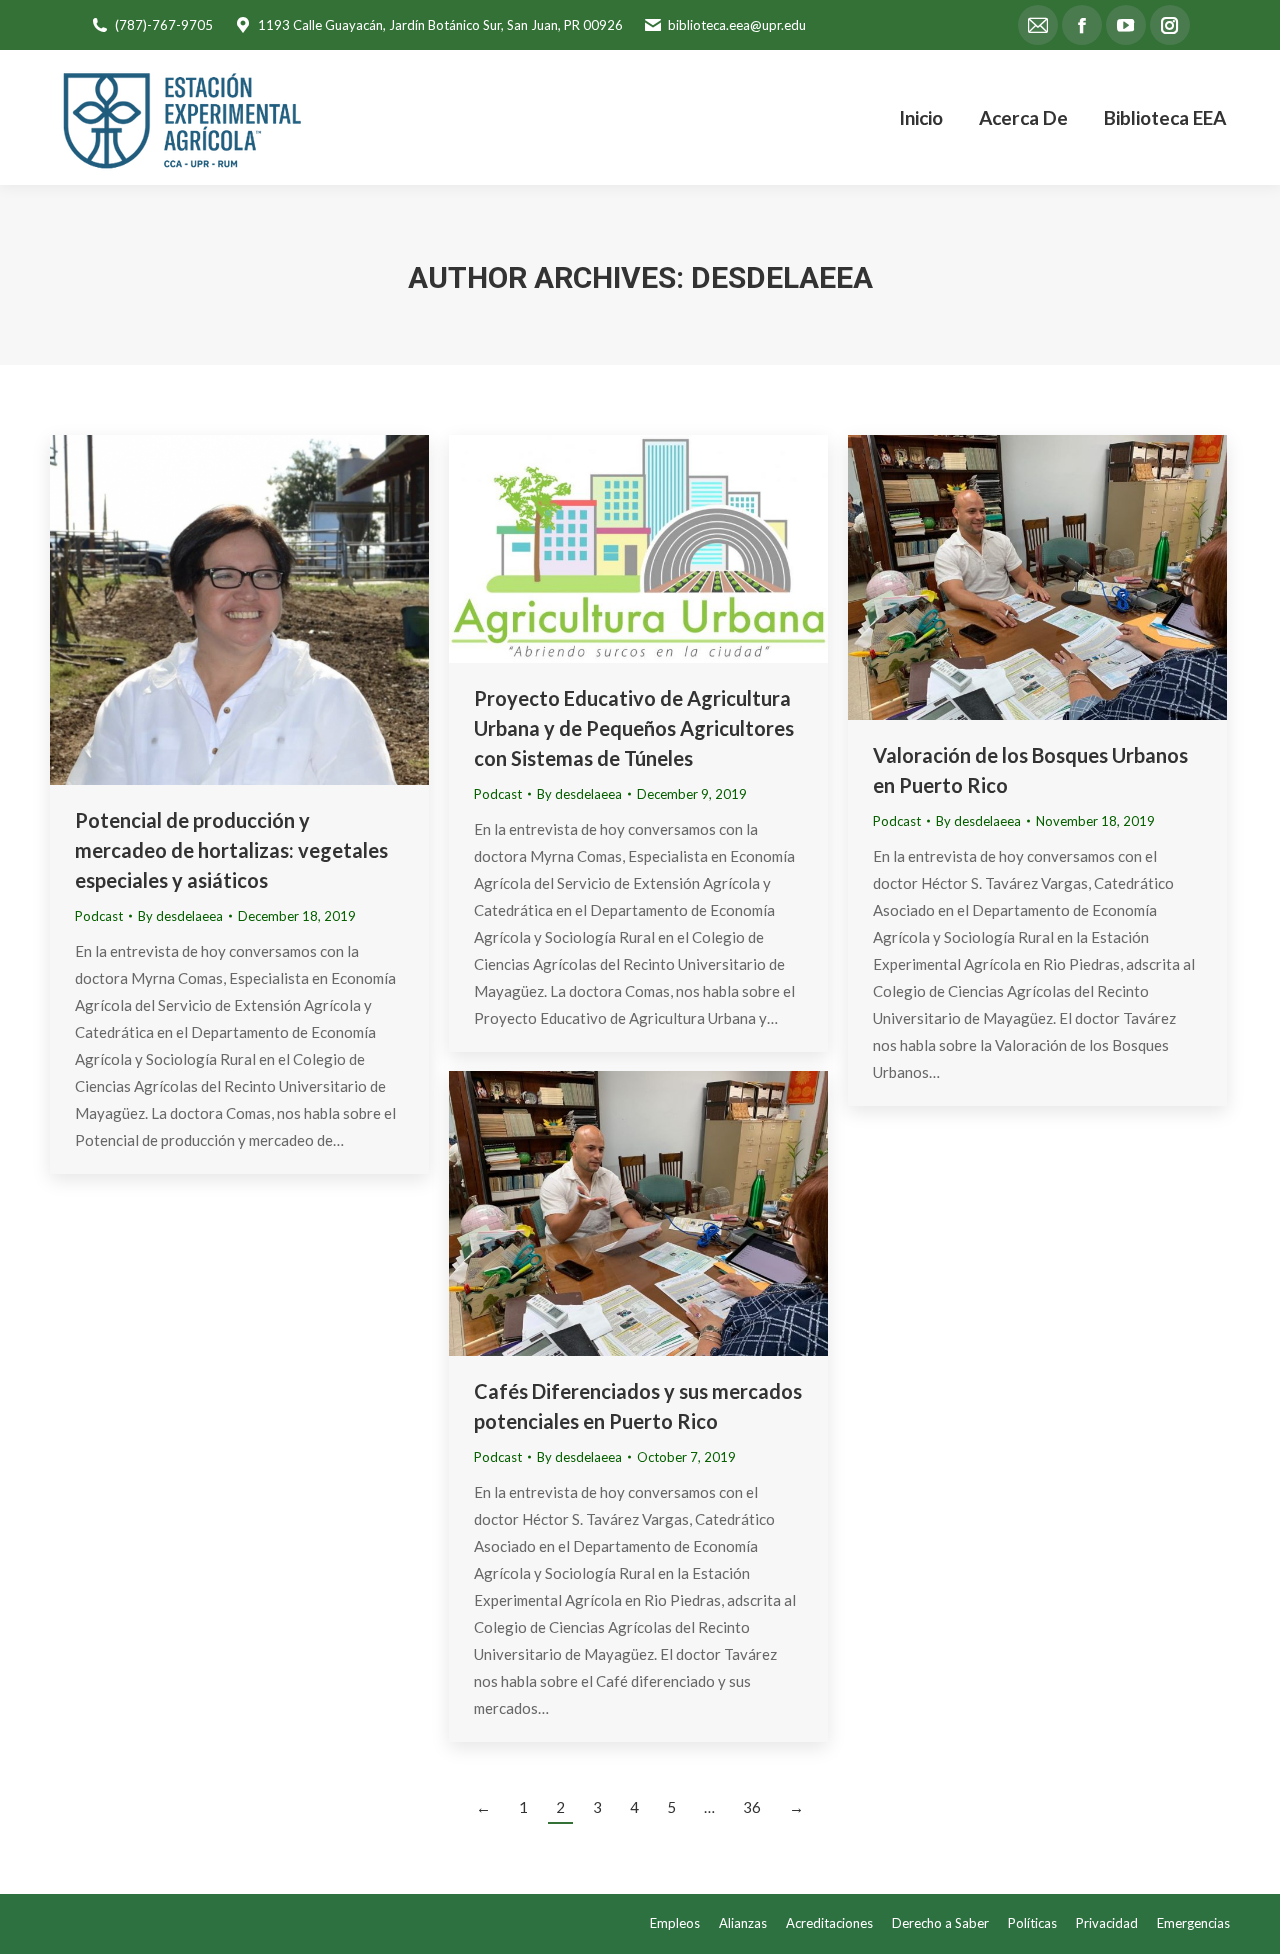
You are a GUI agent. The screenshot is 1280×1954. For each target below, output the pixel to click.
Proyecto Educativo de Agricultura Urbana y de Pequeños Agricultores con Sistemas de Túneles (634, 728)
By (180, 916)
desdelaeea (782, 277)
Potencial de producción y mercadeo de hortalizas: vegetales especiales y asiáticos (231, 850)
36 (752, 1807)
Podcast (99, 916)
